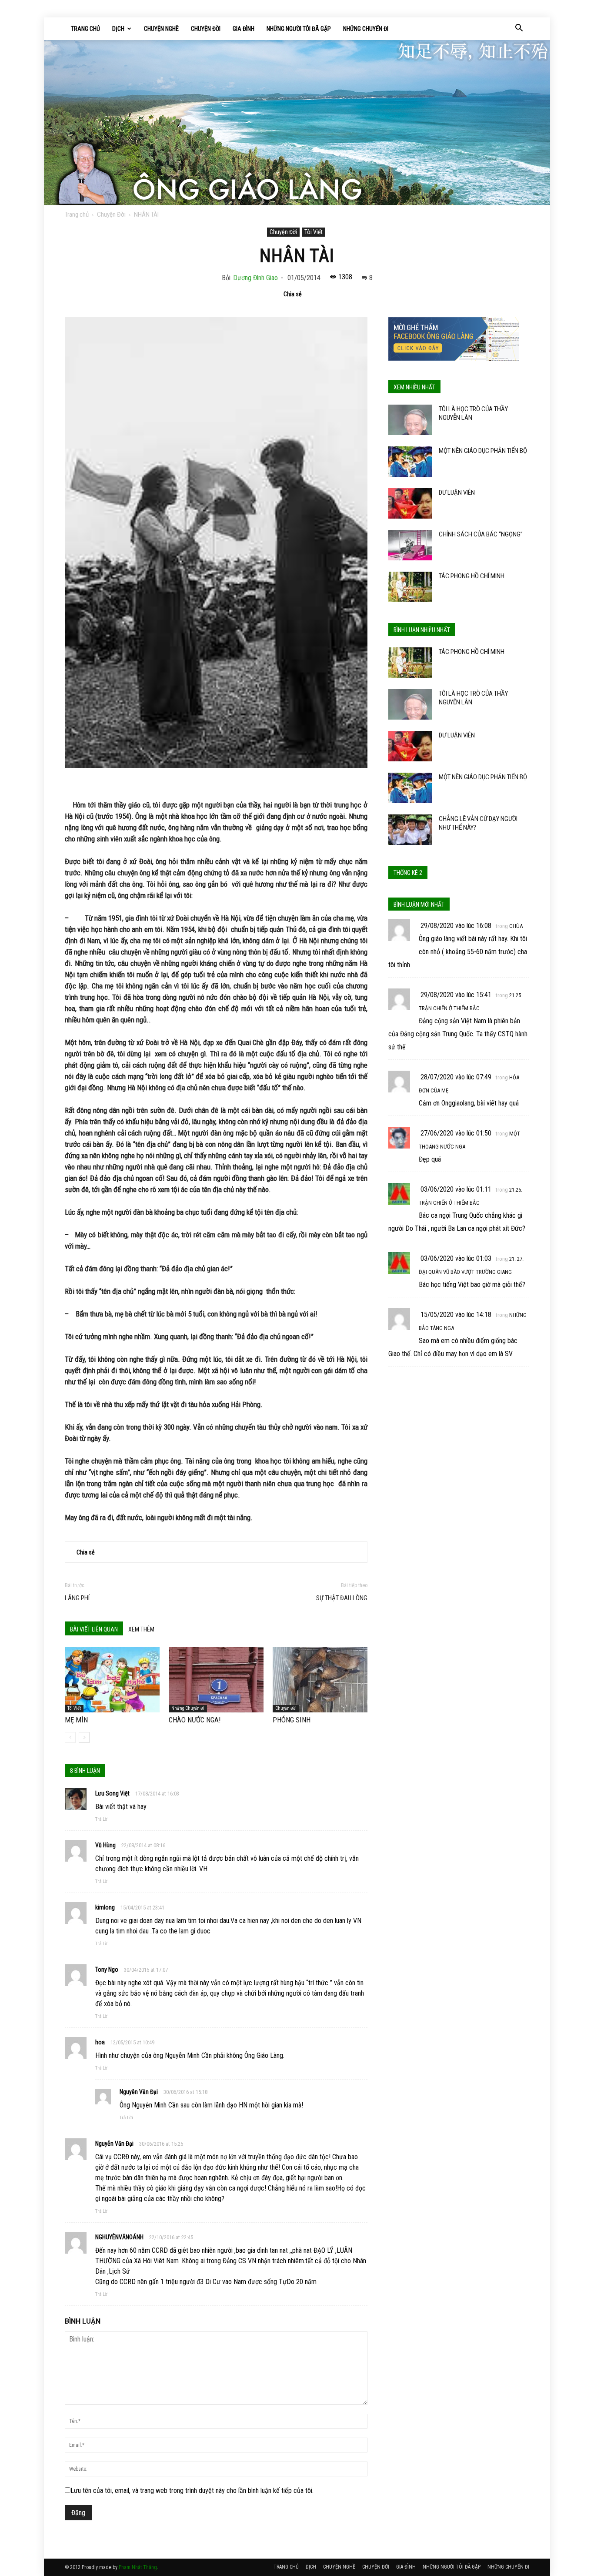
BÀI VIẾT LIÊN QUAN (94, 1629)
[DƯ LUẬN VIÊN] (410, 503)
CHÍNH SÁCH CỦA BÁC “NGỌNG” (481, 534)
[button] (519, 29)
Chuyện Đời (111, 214)
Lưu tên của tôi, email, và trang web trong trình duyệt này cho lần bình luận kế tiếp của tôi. (192, 2491)
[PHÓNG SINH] (320, 1680)
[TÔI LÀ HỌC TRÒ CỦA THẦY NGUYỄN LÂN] (410, 420)
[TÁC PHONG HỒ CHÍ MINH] (410, 587)
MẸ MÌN (76, 1720)
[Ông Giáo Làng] (297, 122)
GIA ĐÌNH (244, 29)
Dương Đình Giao (255, 278)
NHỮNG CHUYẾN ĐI (366, 29)
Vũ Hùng (105, 1845)
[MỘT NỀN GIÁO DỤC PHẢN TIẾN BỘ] (410, 462)
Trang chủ (77, 214)
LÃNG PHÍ (77, 1598)
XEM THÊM (141, 1629)
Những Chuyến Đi (188, 1708)
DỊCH (118, 29)
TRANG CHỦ (85, 29)
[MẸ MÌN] (112, 1680)
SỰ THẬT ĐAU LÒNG (342, 1598)
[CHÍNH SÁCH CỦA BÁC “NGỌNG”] (410, 545)
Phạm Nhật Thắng (138, 2567)
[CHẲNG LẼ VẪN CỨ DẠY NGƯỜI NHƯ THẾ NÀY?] (410, 830)
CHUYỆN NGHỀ (161, 29)
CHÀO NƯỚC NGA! (195, 1720)
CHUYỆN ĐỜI (206, 29)
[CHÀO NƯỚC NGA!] (216, 1680)
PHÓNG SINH (292, 1720)
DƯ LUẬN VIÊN (457, 492)
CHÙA (516, 926)
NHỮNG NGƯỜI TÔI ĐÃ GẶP (299, 29)
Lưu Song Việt (112, 1793)
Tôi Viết (314, 232)
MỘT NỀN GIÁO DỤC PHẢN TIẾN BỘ (483, 451)
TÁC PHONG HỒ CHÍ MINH (472, 576)
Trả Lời (102, 1819)
